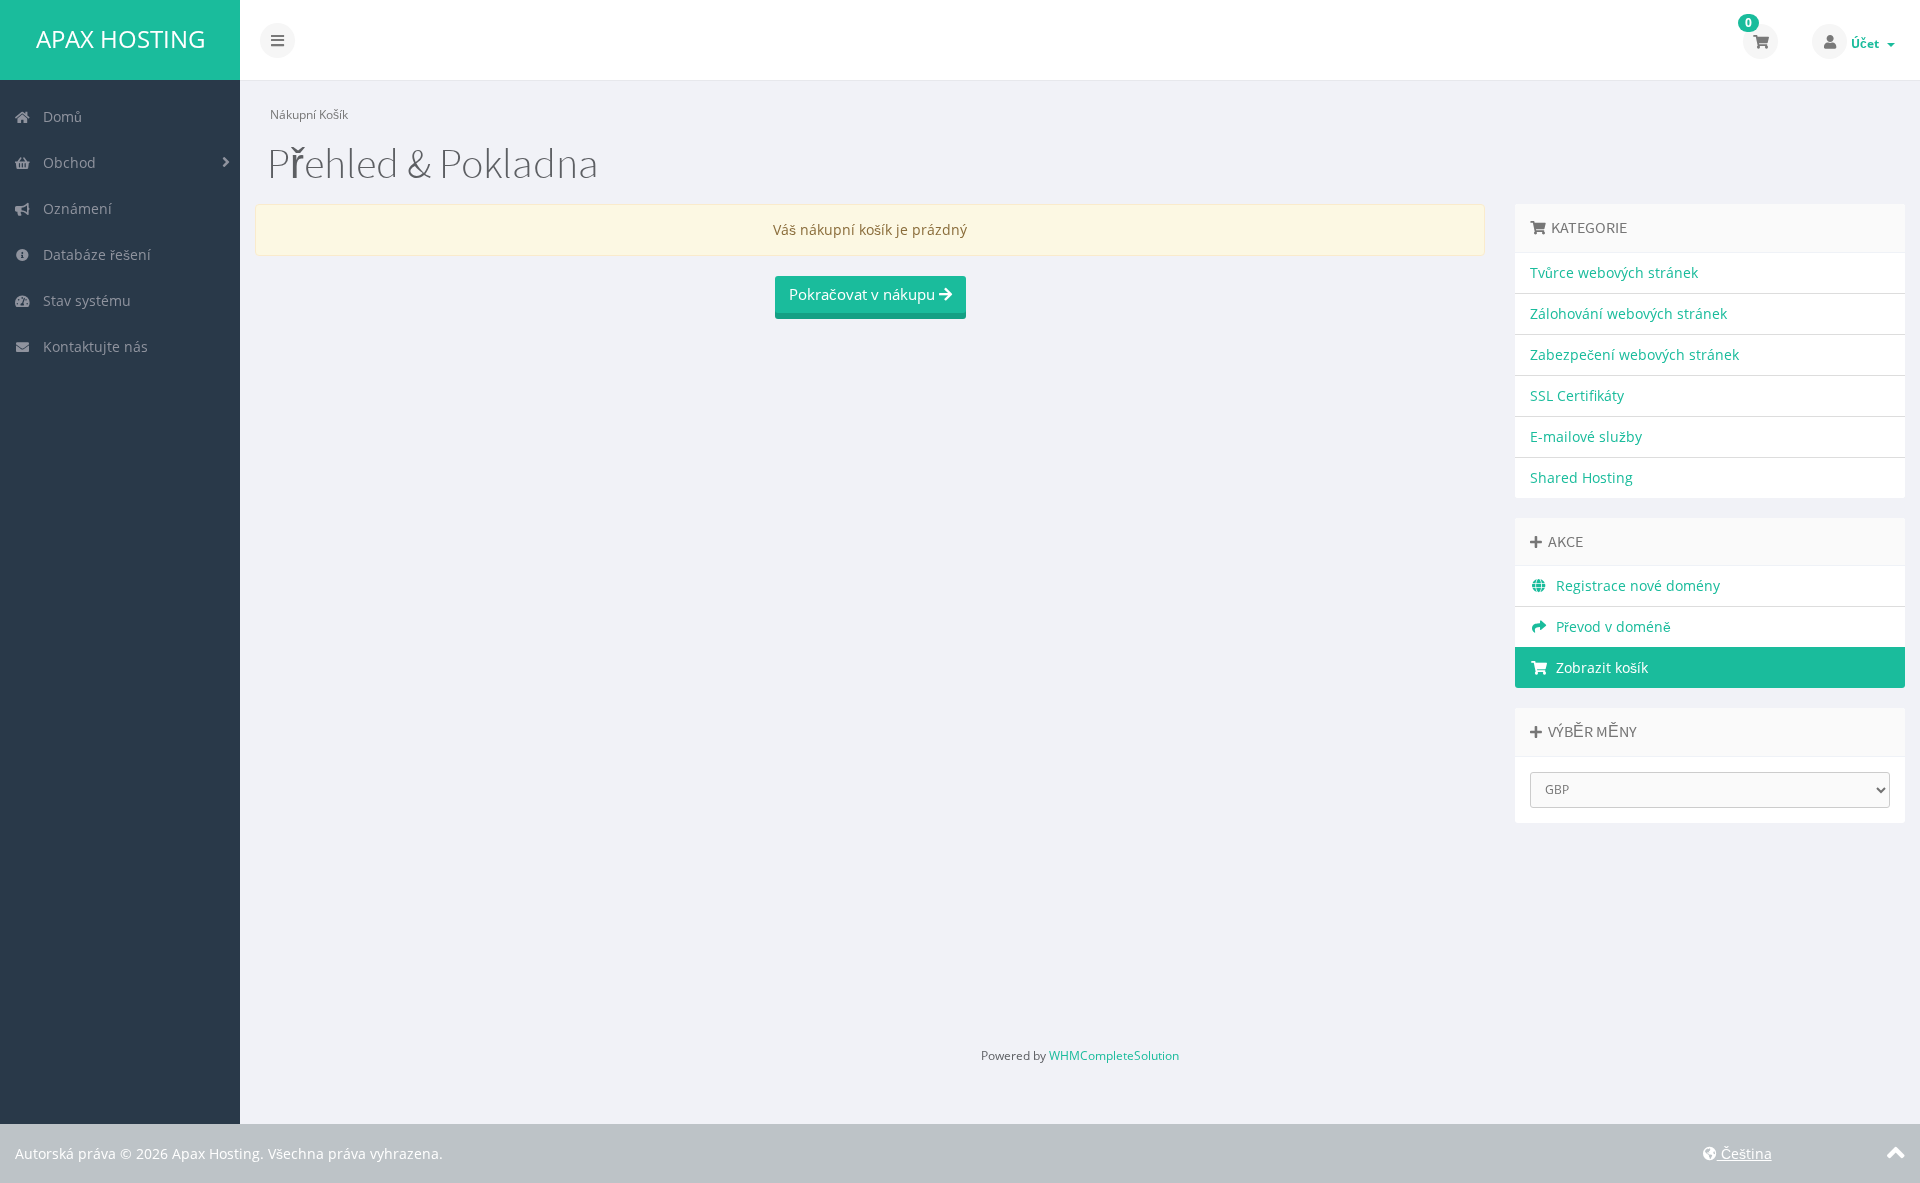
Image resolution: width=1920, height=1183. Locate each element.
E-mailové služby (1586, 436)
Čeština (1744, 1153)
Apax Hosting (120, 39)
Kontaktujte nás (91, 346)
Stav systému (83, 300)
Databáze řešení (93, 254)
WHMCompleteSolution (1114, 1055)
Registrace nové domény (1634, 585)
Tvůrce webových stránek (1614, 272)
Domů (58, 116)
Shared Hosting (1581, 477)
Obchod (65, 162)
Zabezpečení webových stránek (1634, 354)
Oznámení (73, 208)
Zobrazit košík (1598, 667)
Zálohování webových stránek (1628, 313)
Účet (1868, 43)
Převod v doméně (1609, 626)
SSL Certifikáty (1577, 395)
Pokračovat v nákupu (864, 294)
